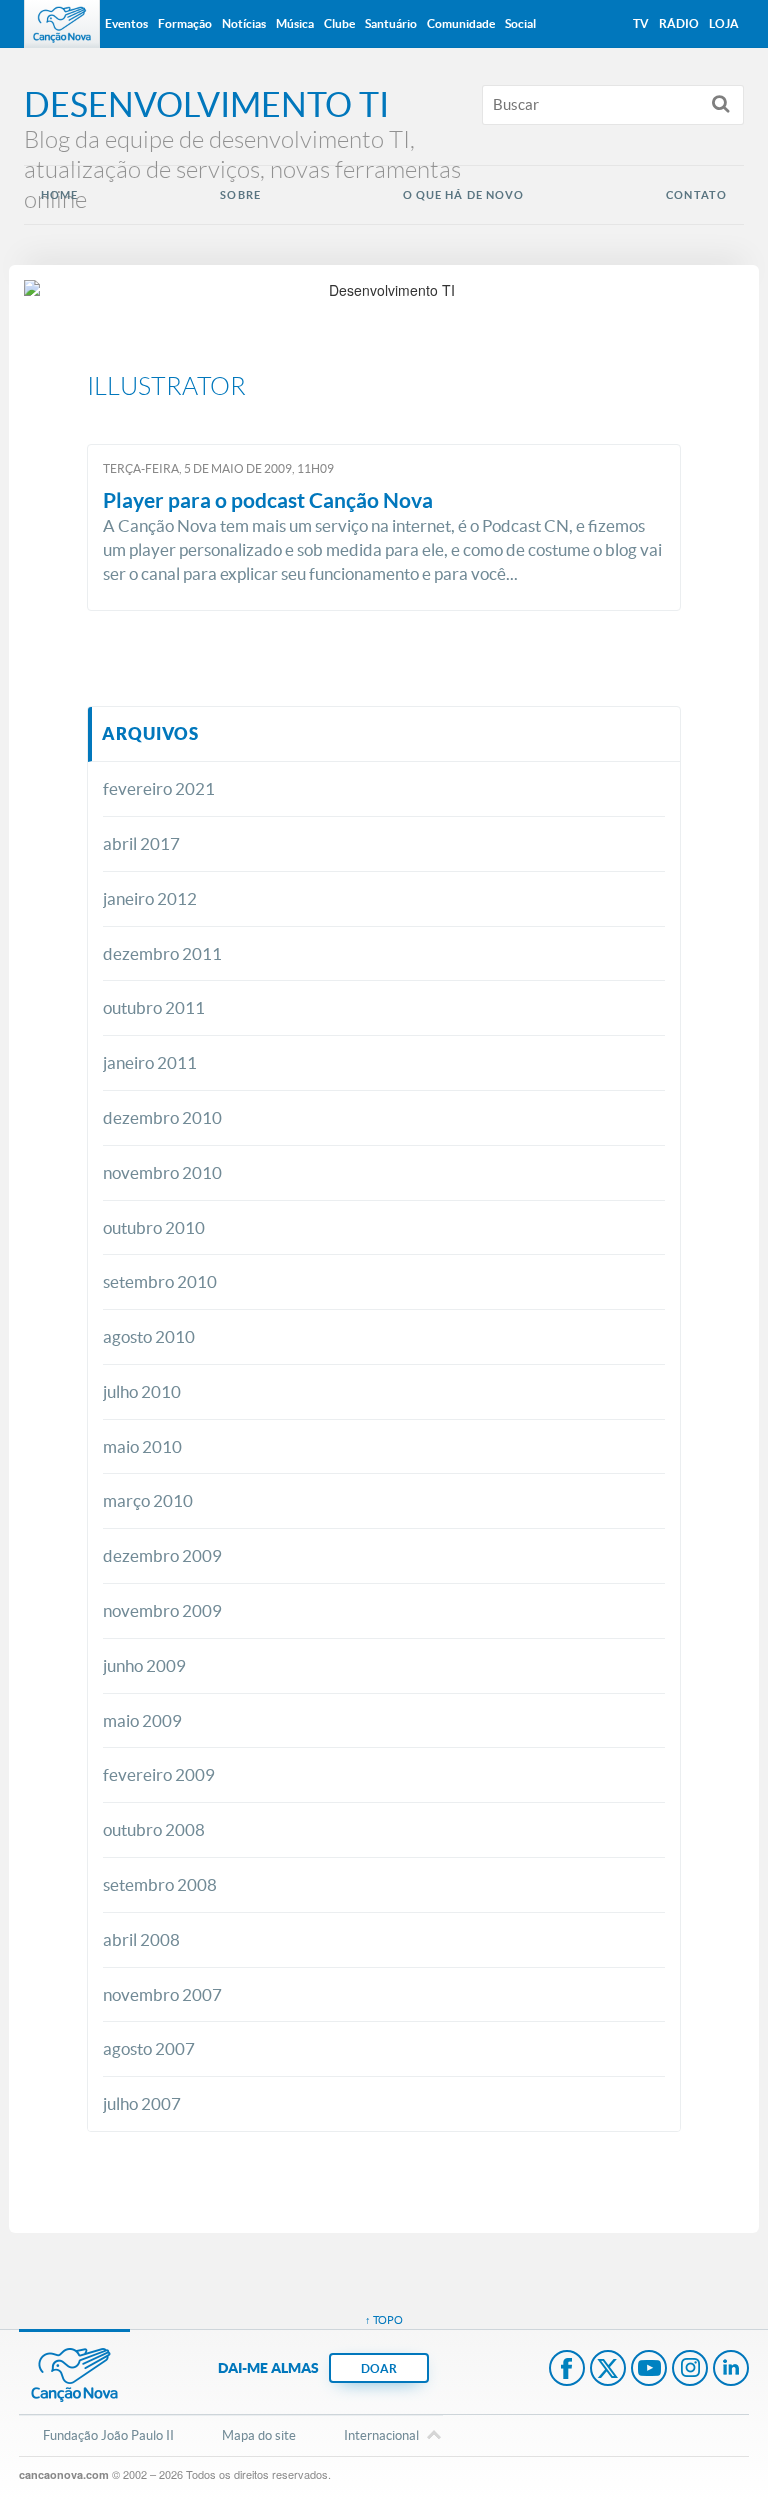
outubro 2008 (154, 1829)
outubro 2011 (154, 1007)
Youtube (649, 2370)
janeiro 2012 (150, 898)
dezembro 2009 (162, 1555)
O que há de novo (464, 195)
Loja (724, 23)
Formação (185, 23)
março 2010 (148, 1500)
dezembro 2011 (162, 953)
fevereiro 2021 (159, 788)
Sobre (240, 195)
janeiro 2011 (150, 1062)
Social (520, 23)
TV (641, 23)
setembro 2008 (160, 1884)
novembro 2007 (162, 1994)
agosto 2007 (149, 2048)
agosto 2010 (149, 1336)
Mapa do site (259, 2435)
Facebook (567, 2370)
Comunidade (461, 23)
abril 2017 (141, 843)
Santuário (391, 23)
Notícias (244, 23)
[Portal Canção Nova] (62, 24)
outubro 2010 (154, 1227)
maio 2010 (142, 1446)
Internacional (381, 2435)
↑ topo (384, 2320)
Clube (339, 23)
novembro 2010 (162, 1172)
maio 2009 (142, 1720)
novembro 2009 (162, 1610)
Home (59, 195)
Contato (696, 195)
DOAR (379, 2368)
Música (295, 23)
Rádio (679, 23)
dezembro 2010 (162, 1117)
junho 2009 (144, 1665)
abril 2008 (141, 1939)
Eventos (126, 23)
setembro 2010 (160, 1281)
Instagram (690, 2370)
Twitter (608, 2370)
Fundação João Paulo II (108, 2435)
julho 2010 (142, 1391)
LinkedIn (731, 2370)
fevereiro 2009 (159, 1774)
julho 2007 (142, 2103)
